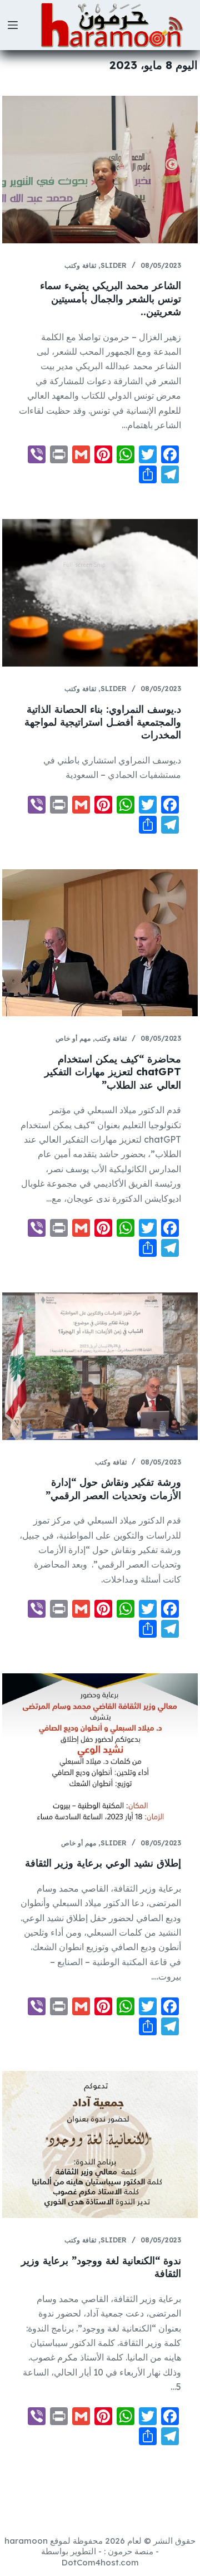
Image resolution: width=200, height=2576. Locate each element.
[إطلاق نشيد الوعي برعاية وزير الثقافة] (100, 1747)
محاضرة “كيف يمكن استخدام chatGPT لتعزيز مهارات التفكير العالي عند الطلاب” (113, 1072)
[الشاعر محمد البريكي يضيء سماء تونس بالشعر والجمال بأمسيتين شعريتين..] (100, 170)
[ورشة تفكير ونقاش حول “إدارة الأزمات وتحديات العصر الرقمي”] (100, 1366)
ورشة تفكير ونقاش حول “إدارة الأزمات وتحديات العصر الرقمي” (113, 1488)
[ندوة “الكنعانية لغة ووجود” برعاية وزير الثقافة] (100, 2145)
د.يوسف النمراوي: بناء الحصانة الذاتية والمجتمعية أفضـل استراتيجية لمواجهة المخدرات (103, 722)
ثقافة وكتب (80, 265)
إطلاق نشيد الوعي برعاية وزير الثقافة (103, 1863)
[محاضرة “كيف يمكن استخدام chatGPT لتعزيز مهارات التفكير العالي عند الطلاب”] (100, 943)
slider (114, 265)
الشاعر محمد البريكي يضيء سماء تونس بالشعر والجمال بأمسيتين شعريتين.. (111, 298)
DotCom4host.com (100, 2562)
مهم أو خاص (73, 1038)
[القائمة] (13, 25)
